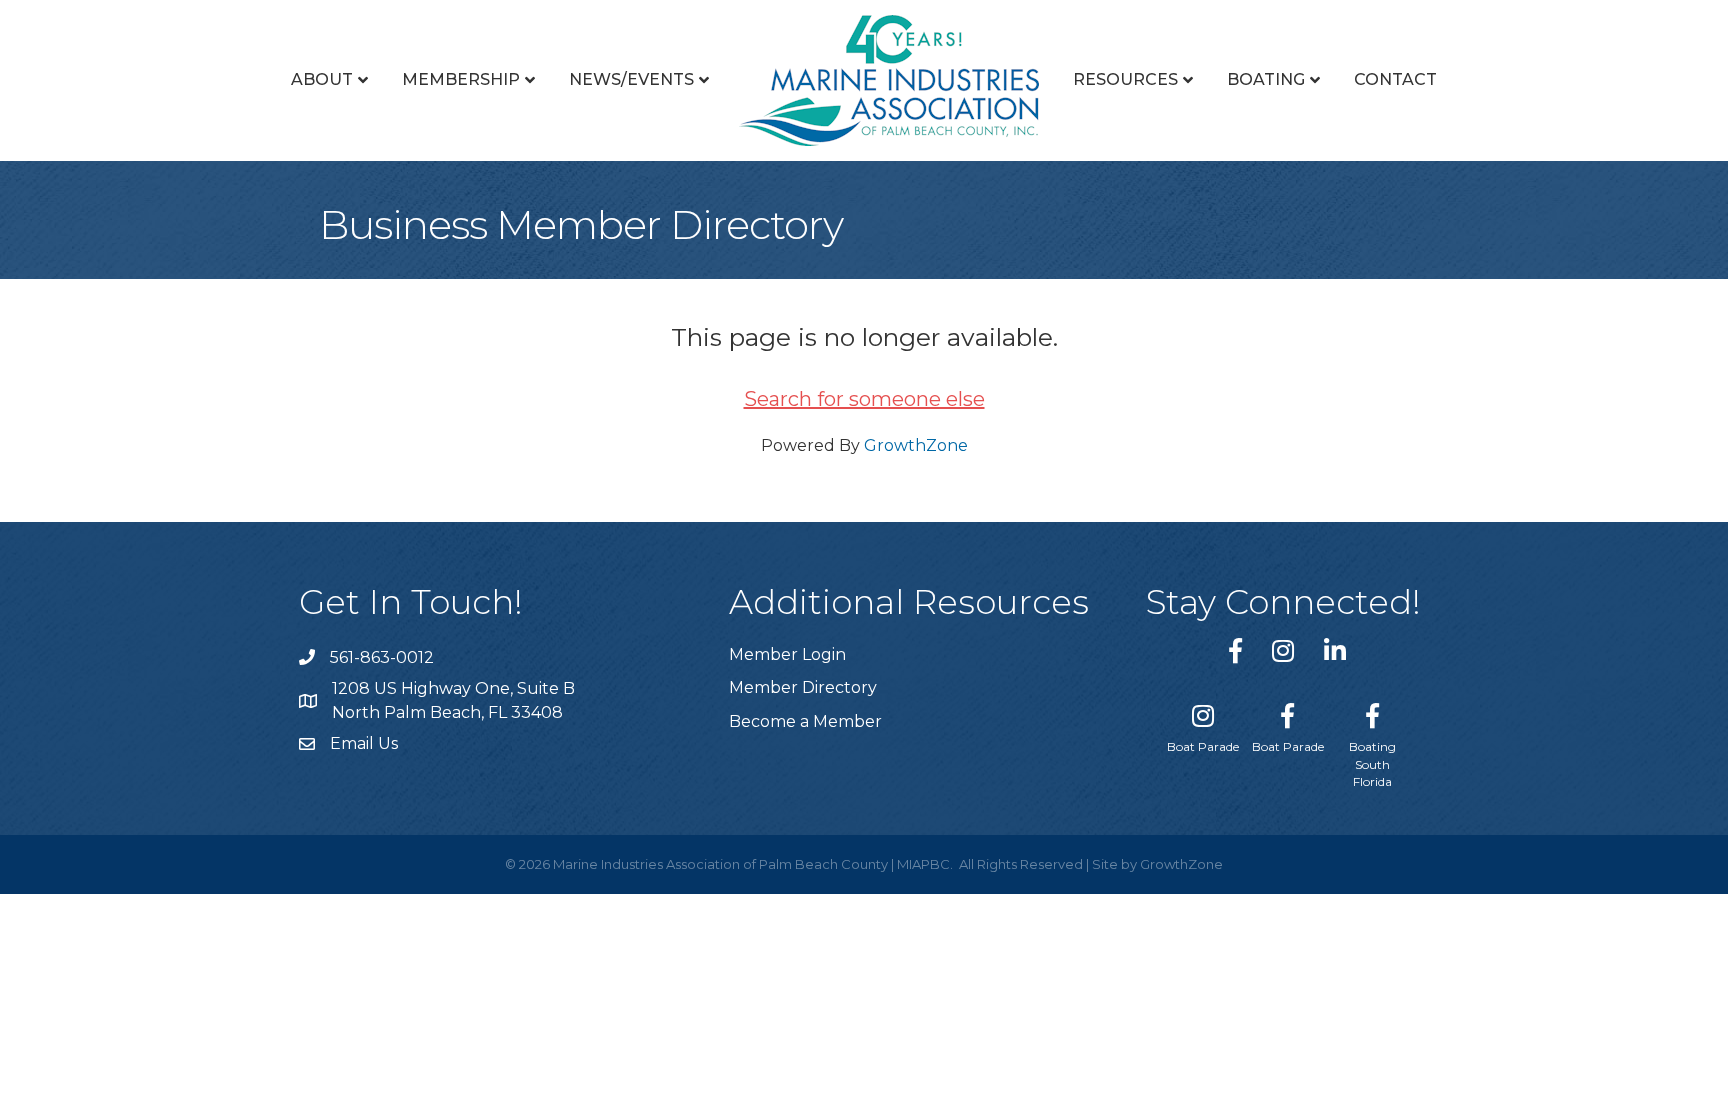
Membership (461, 79)
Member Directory (803, 687)
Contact (1395, 79)
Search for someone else (864, 399)
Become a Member (805, 721)
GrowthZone (916, 445)
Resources (1125, 79)
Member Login (787, 654)
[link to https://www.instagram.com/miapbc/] (1283, 650)
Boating (1266, 79)
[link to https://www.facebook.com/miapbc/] (1235, 650)
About (322, 79)
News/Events (631, 79)
